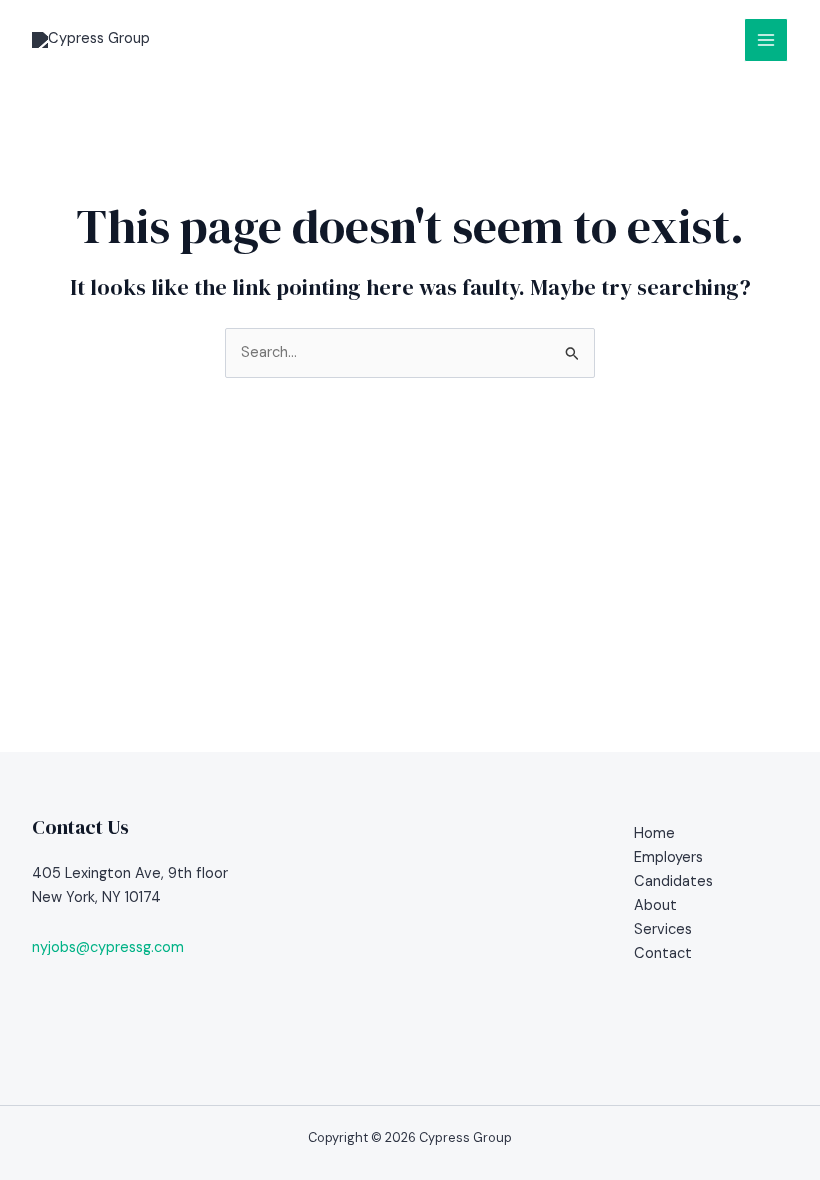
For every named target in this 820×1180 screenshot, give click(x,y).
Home (654, 833)
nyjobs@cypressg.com (108, 947)
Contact (663, 953)
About (655, 905)
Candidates (673, 881)
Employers (668, 857)
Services (663, 929)
